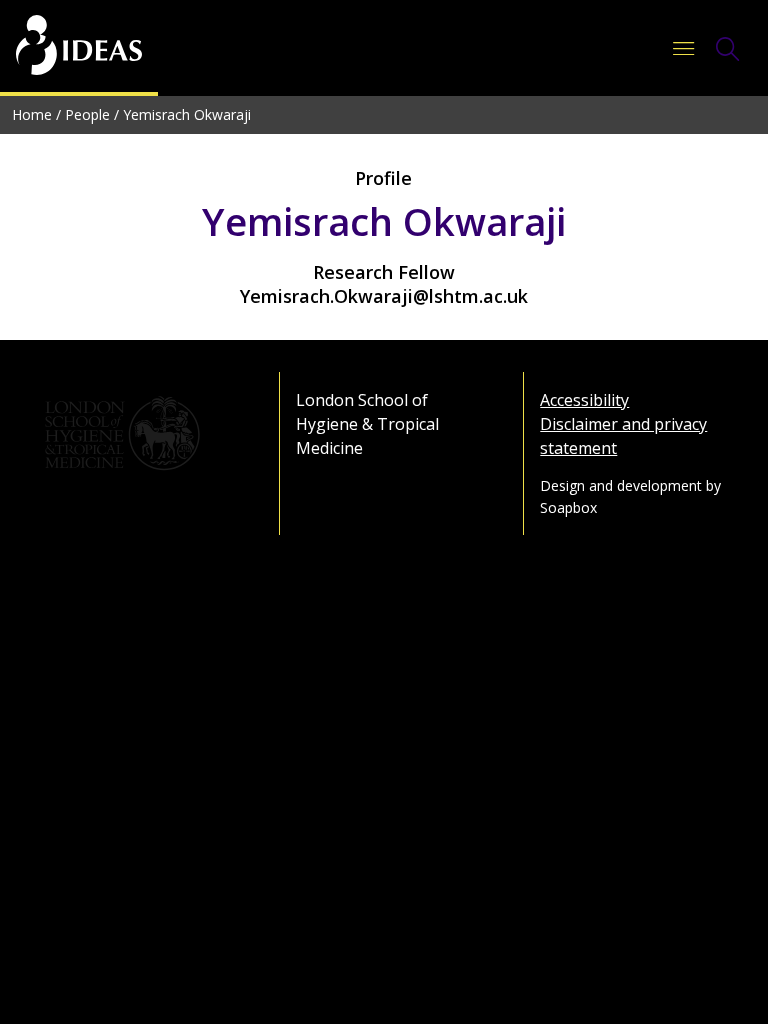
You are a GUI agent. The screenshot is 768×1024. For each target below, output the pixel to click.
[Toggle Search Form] (728, 49)
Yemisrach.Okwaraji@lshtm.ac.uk (384, 296)
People (87, 114)
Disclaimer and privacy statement (623, 436)
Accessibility (584, 400)
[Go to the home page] (79, 48)
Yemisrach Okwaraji (187, 114)
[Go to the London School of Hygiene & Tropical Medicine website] (139, 434)
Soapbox (568, 507)
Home (32, 114)
